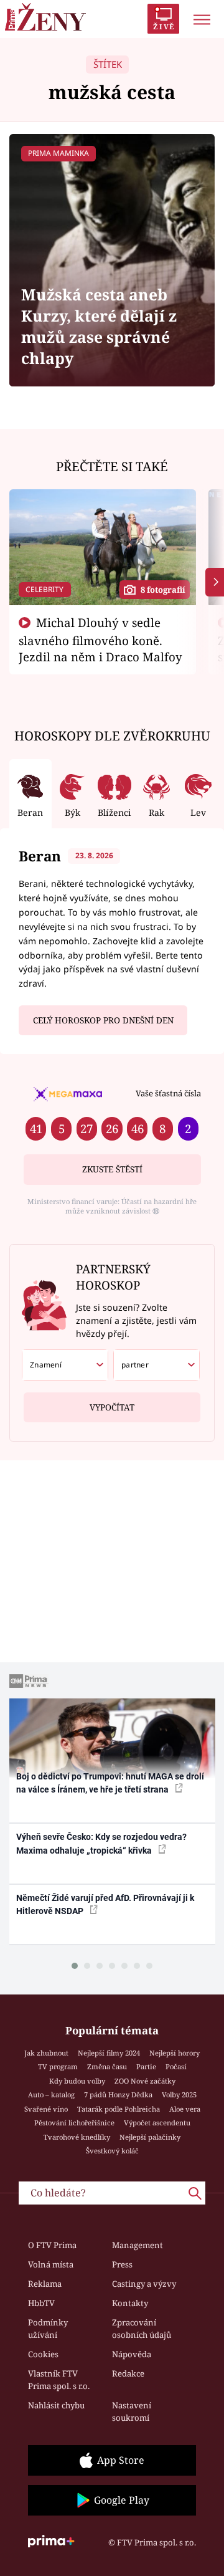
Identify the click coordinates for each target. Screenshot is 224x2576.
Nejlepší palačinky (150, 2137)
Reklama (45, 2284)
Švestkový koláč (112, 2151)
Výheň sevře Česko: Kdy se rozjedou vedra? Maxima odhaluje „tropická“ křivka (101, 1843)
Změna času (107, 2066)
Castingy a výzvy (144, 2284)
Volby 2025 (179, 2095)
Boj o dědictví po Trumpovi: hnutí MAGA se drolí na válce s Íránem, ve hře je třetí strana (110, 1783)
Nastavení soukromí (132, 2411)
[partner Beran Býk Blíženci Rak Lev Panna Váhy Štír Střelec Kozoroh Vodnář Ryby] (156, 1365)
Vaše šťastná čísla (168, 1093)
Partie (146, 2066)
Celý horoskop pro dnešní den (103, 1020)
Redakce (128, 2373)
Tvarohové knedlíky (77, 2137)
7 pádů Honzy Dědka (118, 2095)
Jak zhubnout (46, 2053)
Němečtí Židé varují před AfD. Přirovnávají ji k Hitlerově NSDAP (105, 1904)
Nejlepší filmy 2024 (109, 2053)
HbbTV (41, 2303)
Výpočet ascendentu (157, 2123)
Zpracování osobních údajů (142, 2329)
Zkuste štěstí (112, 1169)
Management (138, 2245)
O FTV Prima (52, 2245)
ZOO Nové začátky (145, 2081)
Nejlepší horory (175, 2053)
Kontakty (130, 2303)
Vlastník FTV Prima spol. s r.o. (59, 2380)
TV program (58, 2066)
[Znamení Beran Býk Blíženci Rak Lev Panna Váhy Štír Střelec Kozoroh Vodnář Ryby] (65, 1365)
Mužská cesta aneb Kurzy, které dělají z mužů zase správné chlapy (99, 326)
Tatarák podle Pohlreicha (119, 2109)
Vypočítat (112, 1407)
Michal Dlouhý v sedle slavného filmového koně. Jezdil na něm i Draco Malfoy (100, 639)
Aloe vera (185, 2109)
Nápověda (132, 2354)
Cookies (43, 2354)
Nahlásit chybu (56, 2405)
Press (122, 2264)
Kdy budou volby (77, 2081)
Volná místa (51, 2264)
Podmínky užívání (48, 2329)
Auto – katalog (51, 2095)
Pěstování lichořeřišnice (74, 2123)
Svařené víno (46, 2109)
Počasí (176, 2066)
